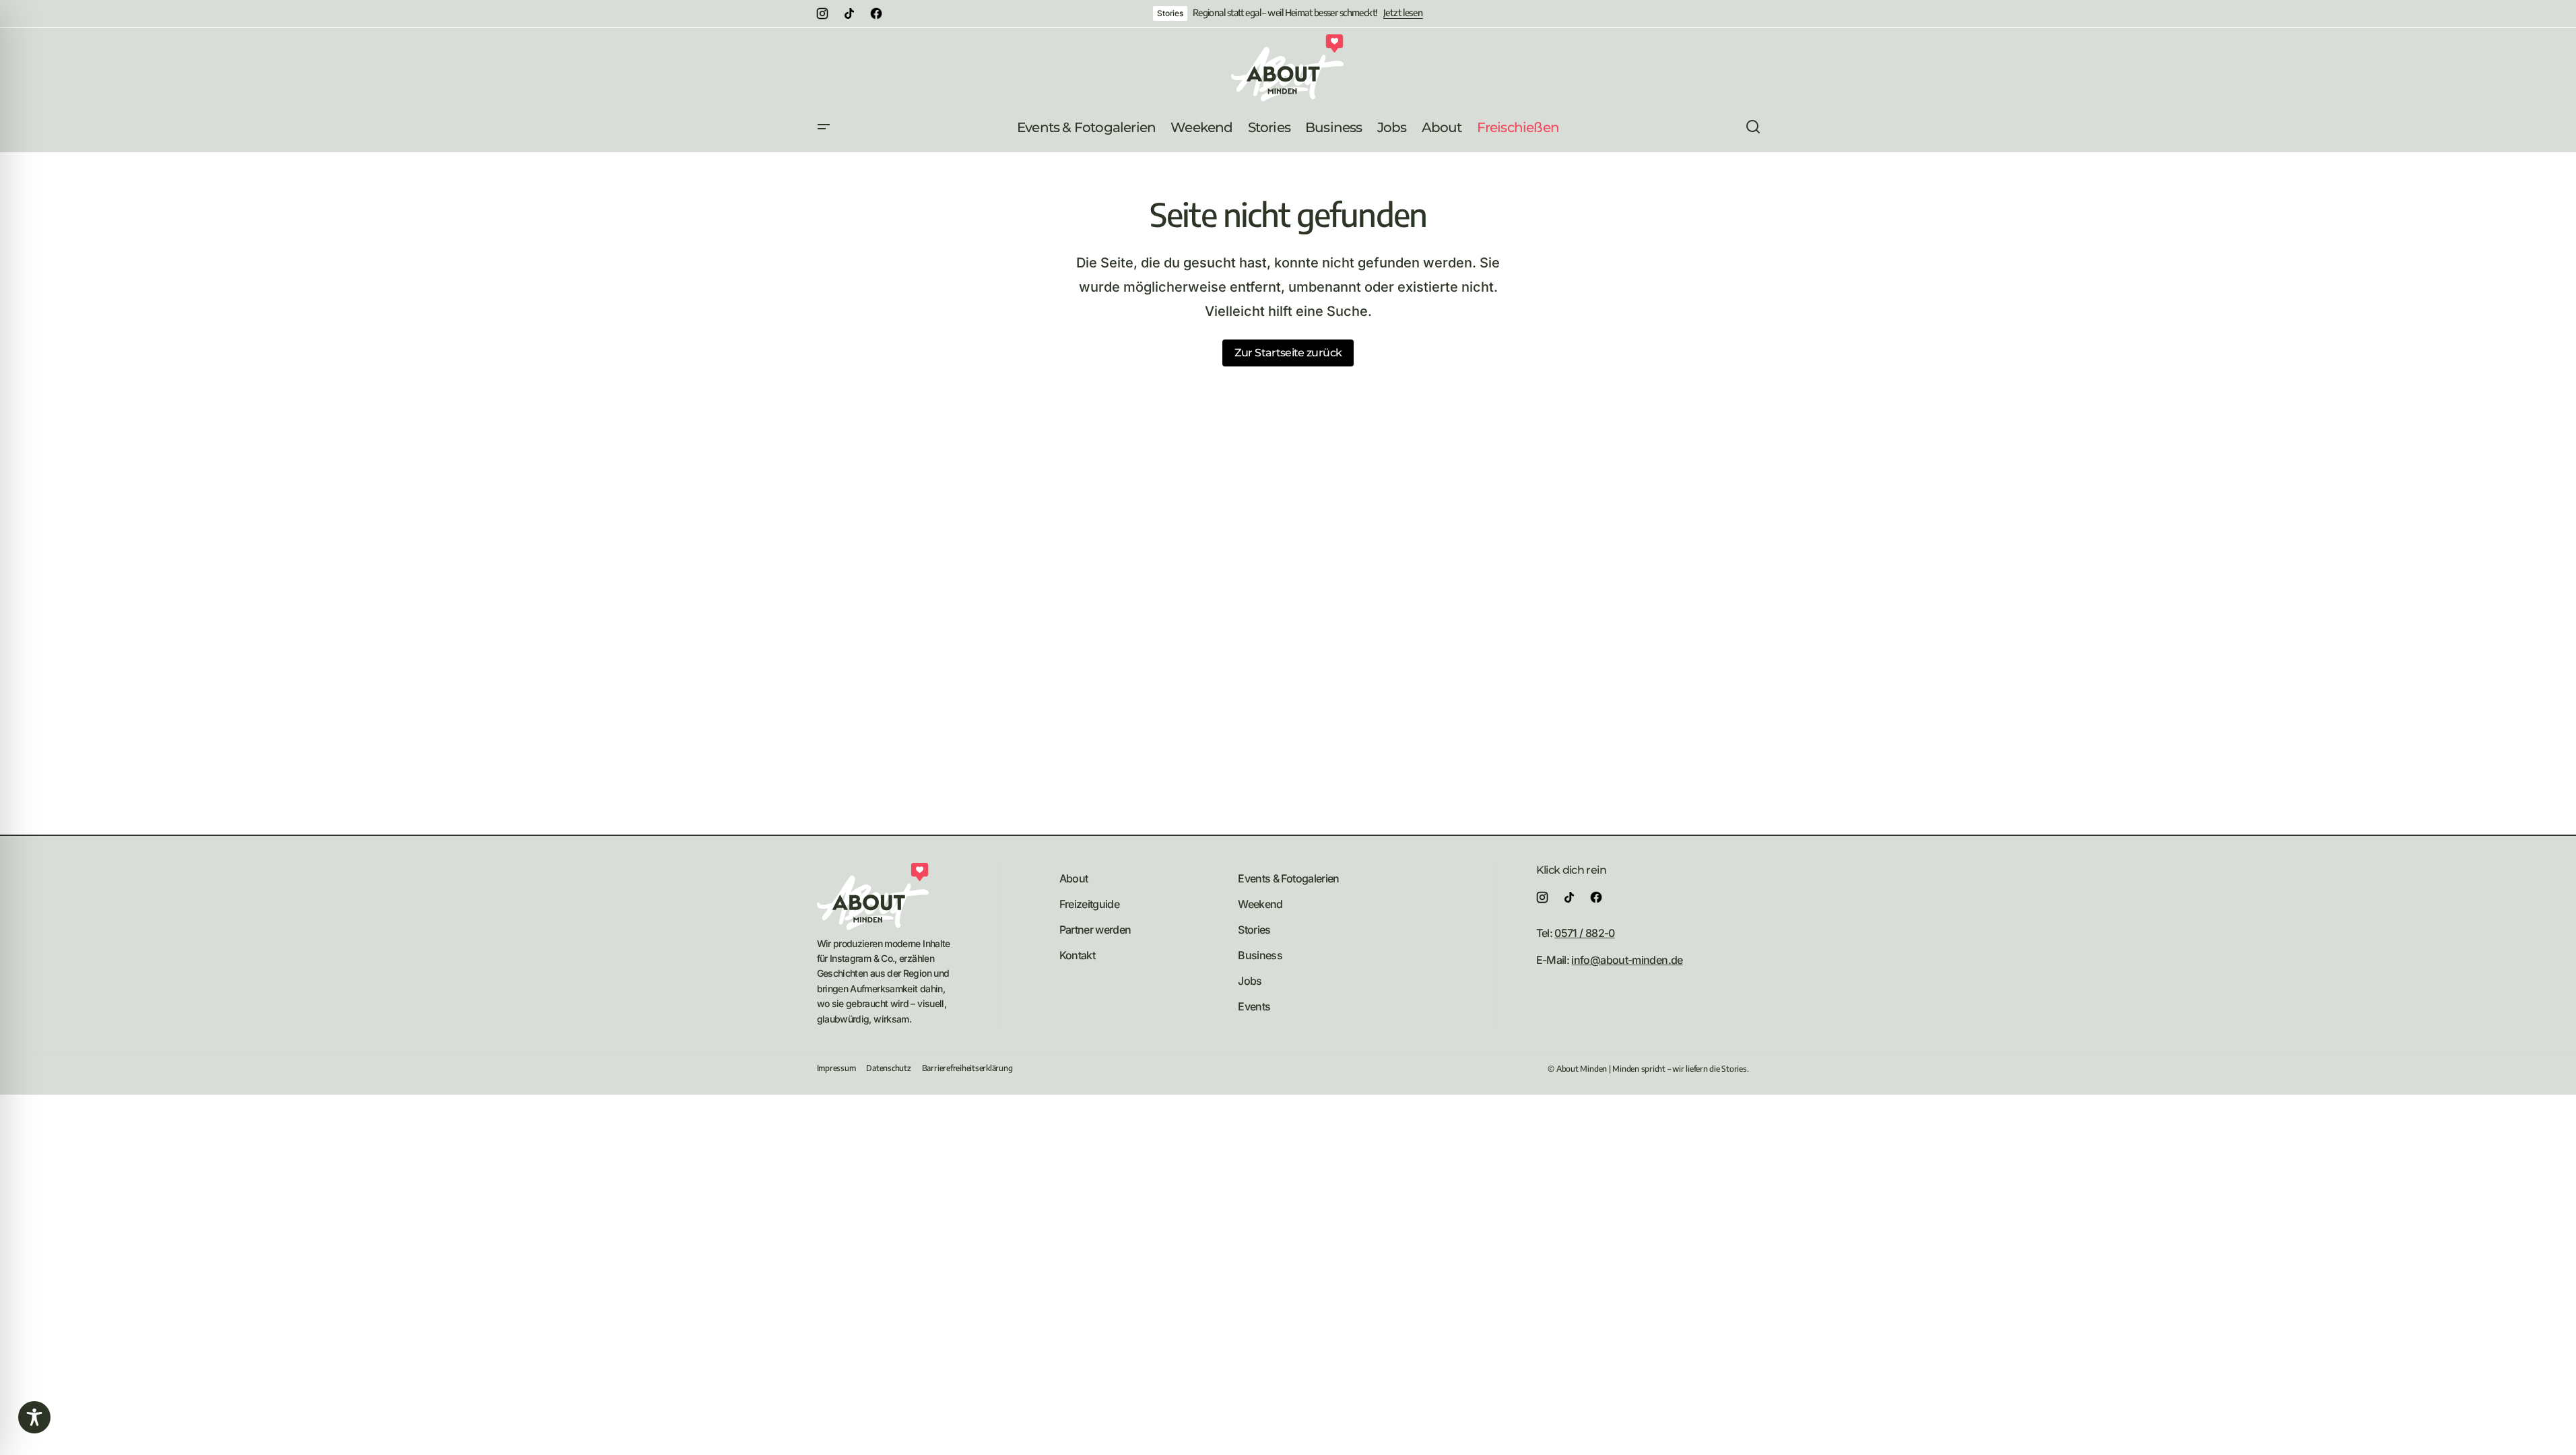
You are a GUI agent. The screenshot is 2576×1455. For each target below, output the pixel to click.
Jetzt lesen (1403, 13)
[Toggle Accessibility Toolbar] (34, 1417)
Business (1260, 955)
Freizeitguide (1090, 904)
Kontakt (1078, 955)
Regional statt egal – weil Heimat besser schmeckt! (1285, 13)
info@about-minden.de (1627, 960)
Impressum (836, 1068)
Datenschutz (888, 1068)
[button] (824, 127)
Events (1254, 1006)
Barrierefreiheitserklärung (967, 1068)
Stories (1170, 13)
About (1074, 878)
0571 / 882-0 (1584, 933)
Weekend (1260, 904)
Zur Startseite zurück (1288, 353)
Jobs (1250, 981)
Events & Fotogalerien (1289, 878)
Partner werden (1095, 930)
